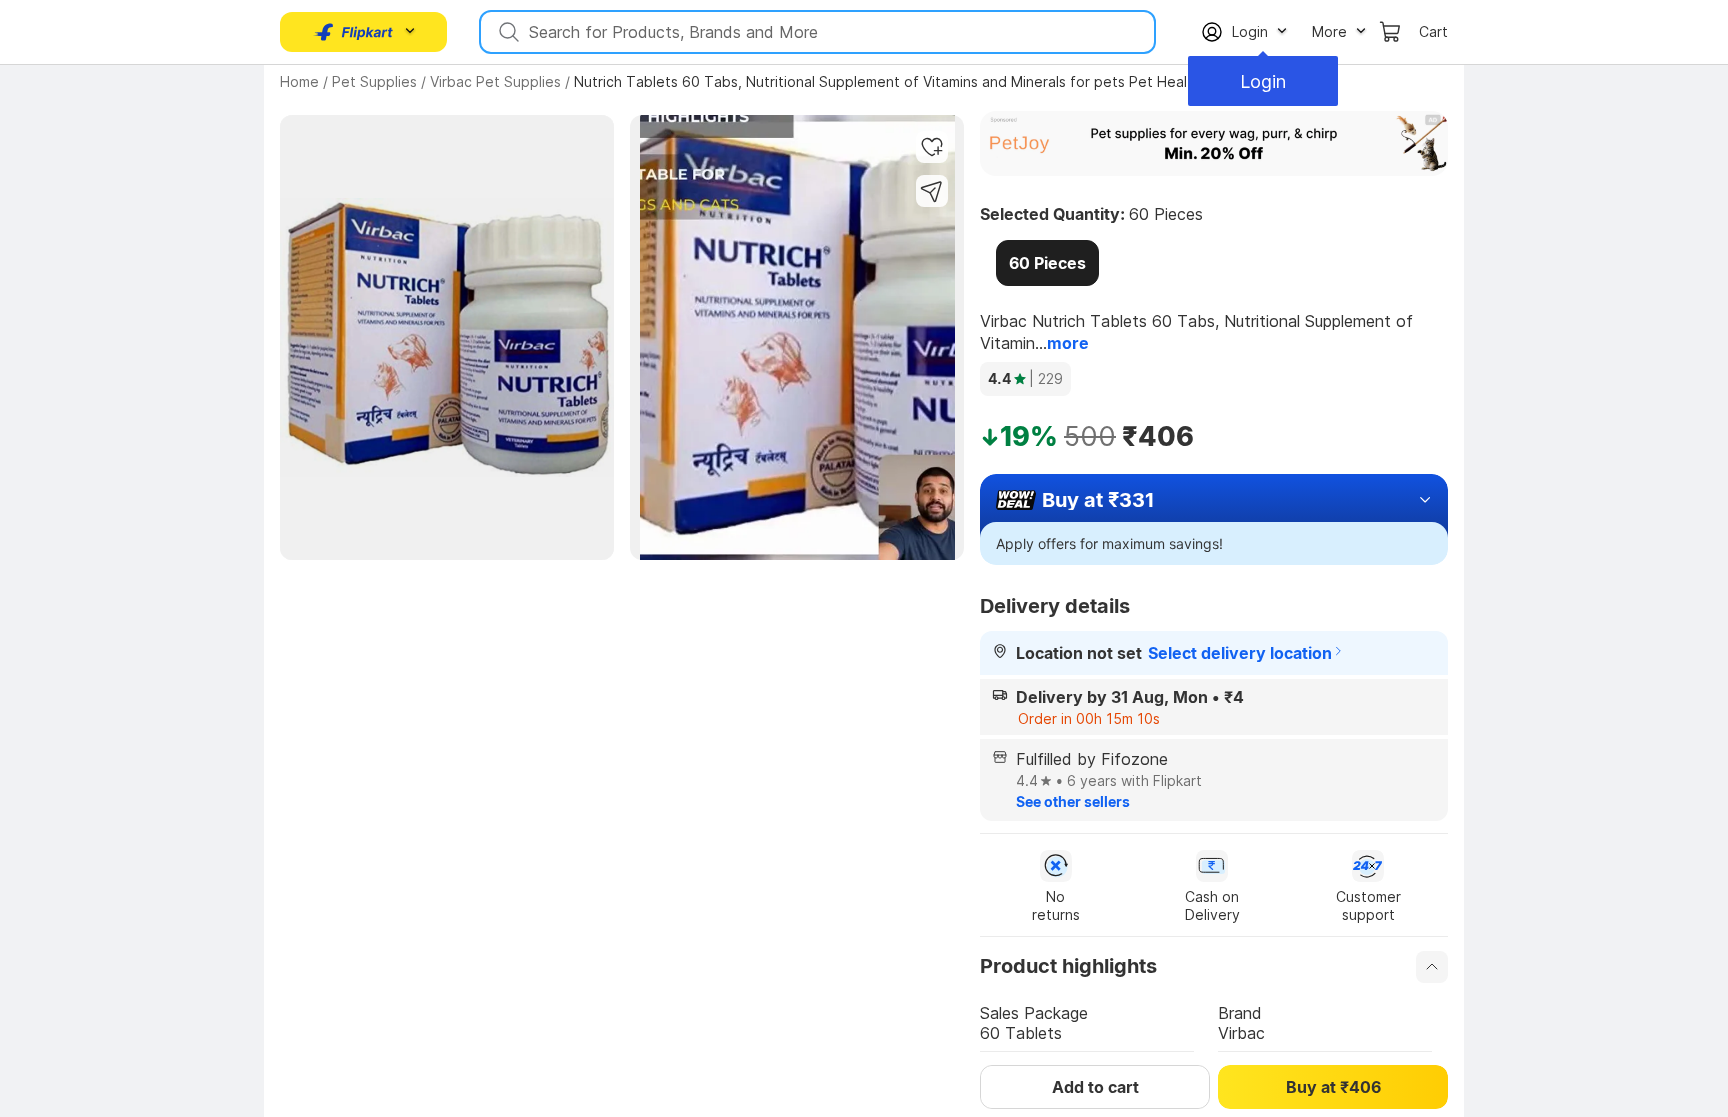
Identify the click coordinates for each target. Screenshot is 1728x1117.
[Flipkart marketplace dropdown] (354, 32)
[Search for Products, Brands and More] (507, 32)
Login (1263, 81)
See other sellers (1073, 801)
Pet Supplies (374, 81)
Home (299, 81)
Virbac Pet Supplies (495, 81)
